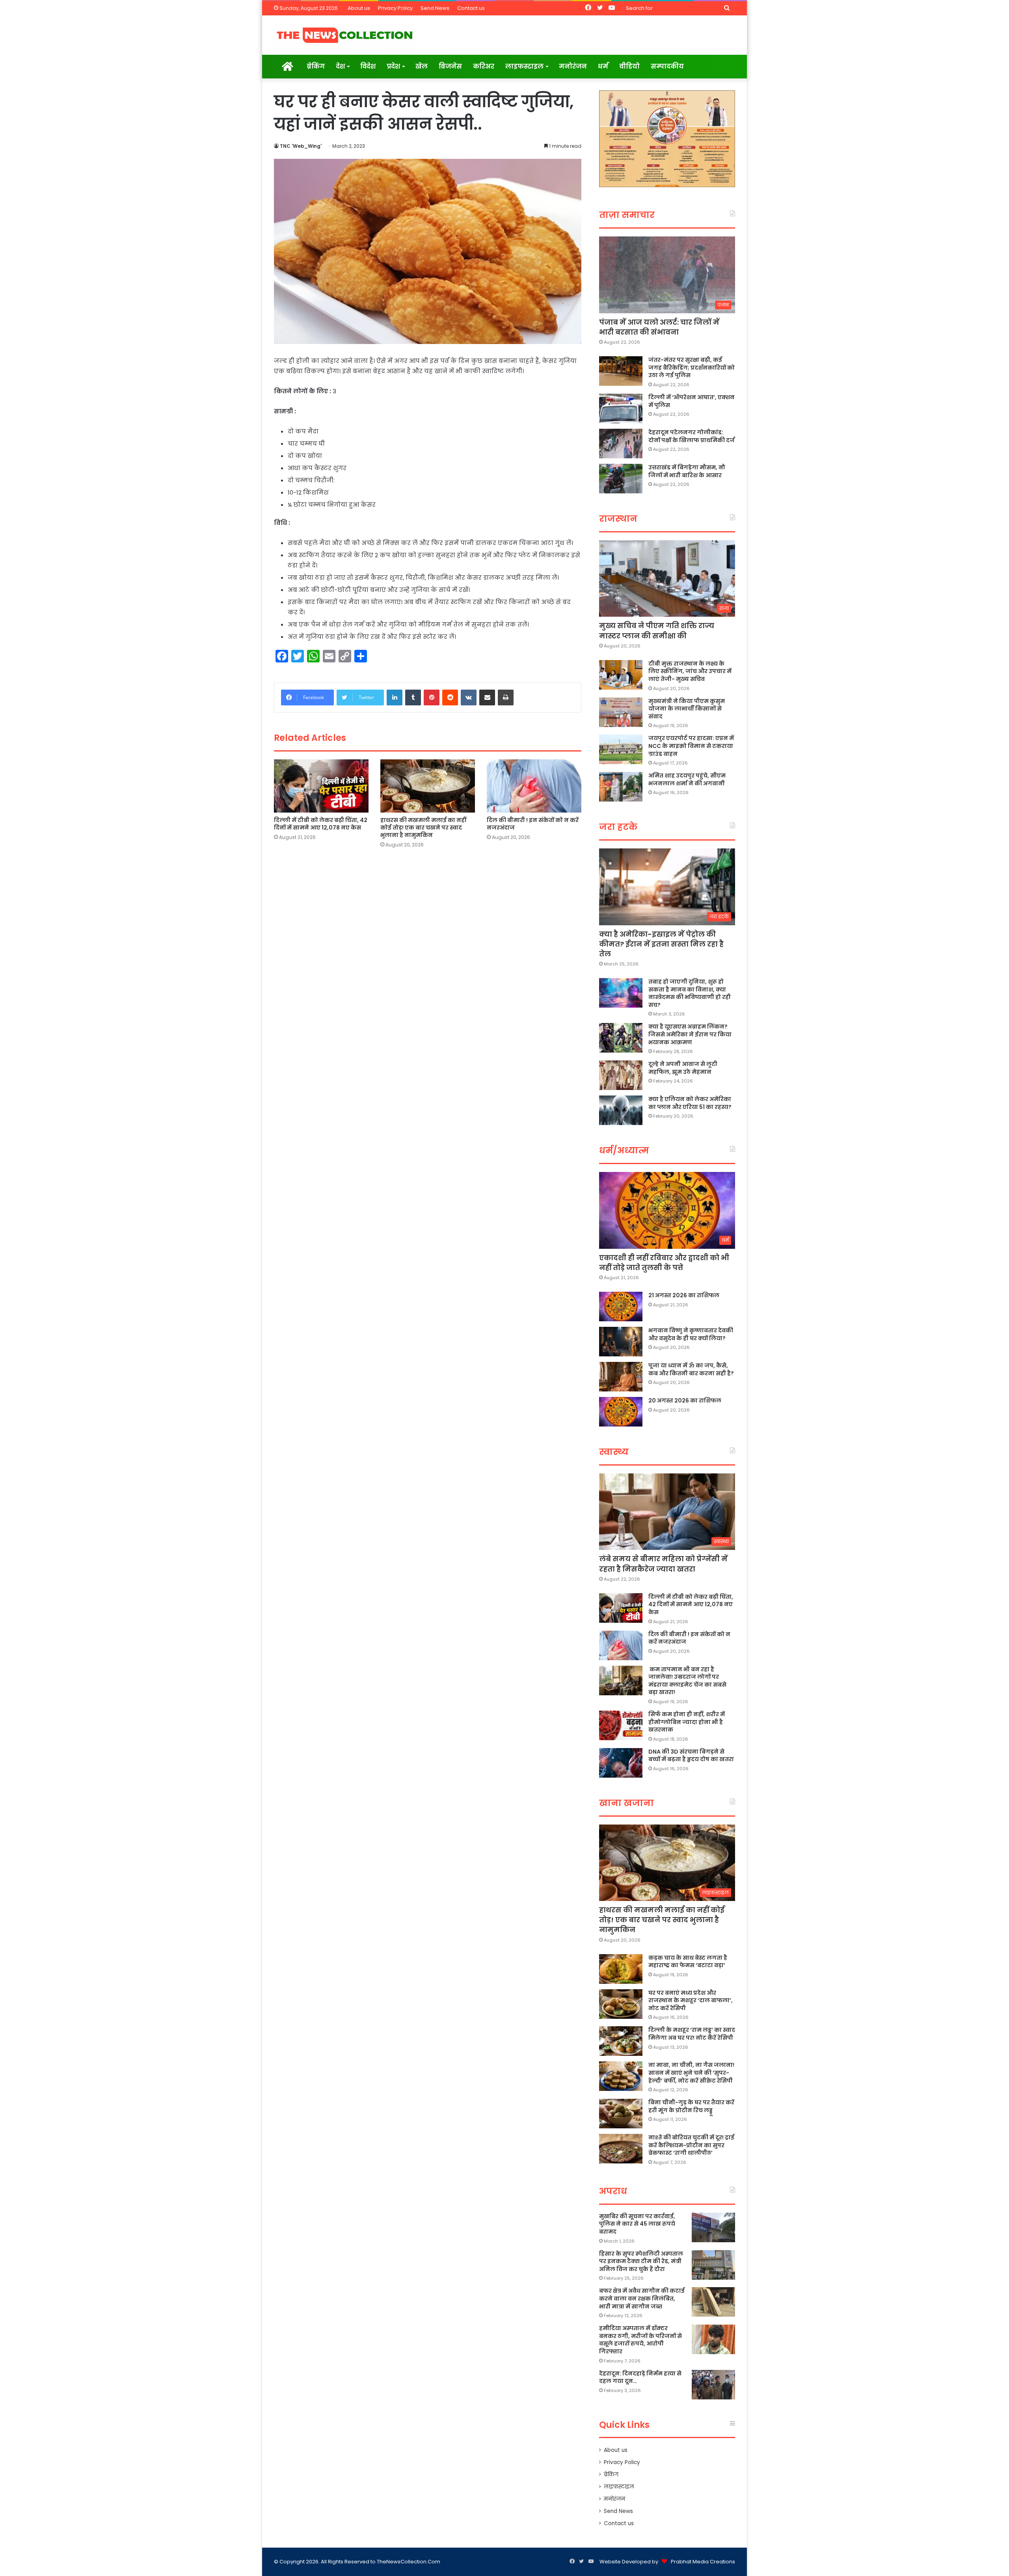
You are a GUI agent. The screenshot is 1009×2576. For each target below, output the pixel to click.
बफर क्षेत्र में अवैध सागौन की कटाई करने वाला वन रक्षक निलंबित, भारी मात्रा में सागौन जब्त (642, 2298)
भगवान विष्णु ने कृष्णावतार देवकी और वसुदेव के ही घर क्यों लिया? (691, 1334)
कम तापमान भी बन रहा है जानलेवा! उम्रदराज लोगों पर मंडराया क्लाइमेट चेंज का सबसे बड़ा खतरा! (687, 1681)
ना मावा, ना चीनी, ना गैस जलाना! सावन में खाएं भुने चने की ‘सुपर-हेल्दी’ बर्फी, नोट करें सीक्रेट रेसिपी (691, 2073)
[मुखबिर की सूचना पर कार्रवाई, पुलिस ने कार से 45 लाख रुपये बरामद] (713, 2227)
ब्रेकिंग (316, 66)
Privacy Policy (395, 8)
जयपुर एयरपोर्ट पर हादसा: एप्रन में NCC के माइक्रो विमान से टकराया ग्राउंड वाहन (691, 746)
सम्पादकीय (667, 66)
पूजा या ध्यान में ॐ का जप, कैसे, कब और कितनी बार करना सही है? (691, 1369)
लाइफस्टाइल (524, 66)
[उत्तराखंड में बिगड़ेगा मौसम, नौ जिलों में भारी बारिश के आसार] (621, 479)
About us (359, 8)
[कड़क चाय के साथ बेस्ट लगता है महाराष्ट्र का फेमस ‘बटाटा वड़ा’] (621, 1969)
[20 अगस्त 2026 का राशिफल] (621, 1412)
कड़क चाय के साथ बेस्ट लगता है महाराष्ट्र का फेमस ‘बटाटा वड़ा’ (688, 1962)
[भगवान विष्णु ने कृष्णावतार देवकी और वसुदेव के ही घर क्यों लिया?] (621, 1342)
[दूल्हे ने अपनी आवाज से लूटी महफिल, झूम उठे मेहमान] (621, 1075)
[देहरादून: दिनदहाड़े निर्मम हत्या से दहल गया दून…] (713, 2385)
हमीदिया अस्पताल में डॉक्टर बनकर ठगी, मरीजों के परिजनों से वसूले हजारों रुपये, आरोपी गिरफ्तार (640, 2340)
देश (340, 66)
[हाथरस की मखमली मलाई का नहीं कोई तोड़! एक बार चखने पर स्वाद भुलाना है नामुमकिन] (428, 786)
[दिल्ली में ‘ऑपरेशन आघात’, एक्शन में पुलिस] (621, 408)
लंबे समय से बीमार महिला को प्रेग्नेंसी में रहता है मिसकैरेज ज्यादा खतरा (663, 1564)
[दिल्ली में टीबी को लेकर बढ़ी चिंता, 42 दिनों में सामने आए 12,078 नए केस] (321, 786)
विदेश (368, 66)
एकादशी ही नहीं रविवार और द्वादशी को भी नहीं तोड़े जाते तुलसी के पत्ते (664, 1263)
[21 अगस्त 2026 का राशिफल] (621, 1307)
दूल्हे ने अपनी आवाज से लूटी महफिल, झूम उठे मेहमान (683, 1068)
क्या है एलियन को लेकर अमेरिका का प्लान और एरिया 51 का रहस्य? (690, 1103)
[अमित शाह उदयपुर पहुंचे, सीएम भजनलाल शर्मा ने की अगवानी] (621, 787)
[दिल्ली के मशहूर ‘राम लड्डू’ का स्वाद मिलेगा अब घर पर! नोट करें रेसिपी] (621, 2041)
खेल (422, 66)
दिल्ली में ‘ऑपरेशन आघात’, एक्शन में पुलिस (692, 401)
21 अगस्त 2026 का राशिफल (684, 1295)
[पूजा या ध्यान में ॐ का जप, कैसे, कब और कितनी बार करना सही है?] (621, 1377)
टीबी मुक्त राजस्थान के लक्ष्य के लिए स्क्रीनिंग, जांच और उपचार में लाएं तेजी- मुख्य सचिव (690, 671)
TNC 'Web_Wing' (301, 146)
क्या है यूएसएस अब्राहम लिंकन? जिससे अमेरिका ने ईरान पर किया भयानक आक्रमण (690, 1034)
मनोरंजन (573, 66)
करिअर (484, 66)
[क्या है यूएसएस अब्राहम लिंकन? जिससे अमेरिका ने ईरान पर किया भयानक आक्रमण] (621, 1038)
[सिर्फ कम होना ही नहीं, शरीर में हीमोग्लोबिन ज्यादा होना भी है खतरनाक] (621, 1725)
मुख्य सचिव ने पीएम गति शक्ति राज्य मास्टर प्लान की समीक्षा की (657, 631)
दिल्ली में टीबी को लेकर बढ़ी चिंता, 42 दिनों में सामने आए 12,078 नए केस (321, 824)
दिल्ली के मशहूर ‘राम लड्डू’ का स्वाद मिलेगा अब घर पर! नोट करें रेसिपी (692, 2034)
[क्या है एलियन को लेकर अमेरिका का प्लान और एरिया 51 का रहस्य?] (621, 1110)
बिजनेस (450, 66)
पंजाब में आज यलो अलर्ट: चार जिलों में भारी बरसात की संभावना (659, 327)
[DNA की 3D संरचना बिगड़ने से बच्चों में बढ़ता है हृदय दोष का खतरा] (621, 1763)
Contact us (471, 8)
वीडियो (629, 66)
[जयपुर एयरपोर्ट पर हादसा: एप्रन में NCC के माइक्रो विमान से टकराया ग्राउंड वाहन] (621, 749)
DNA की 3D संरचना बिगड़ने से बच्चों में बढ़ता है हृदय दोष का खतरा (691, 1756)
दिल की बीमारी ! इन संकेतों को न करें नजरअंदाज (533, 824)
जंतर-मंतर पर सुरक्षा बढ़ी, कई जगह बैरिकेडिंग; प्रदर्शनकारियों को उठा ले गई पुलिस (692, 367)
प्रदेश (393, 66)
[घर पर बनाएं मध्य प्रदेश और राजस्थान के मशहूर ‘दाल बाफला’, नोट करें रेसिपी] (621, 2004)
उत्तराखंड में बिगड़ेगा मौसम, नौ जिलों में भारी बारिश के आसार (687, 471)
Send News (435, 8)
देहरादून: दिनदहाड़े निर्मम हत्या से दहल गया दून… (640, 2377)
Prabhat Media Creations (703, 2562)
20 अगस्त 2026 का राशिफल (685, 1401)
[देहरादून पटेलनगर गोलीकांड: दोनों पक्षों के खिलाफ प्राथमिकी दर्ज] (621, 444)
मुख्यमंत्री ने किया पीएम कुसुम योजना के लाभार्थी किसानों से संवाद (687, 709)
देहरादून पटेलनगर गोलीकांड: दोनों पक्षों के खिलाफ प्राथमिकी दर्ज (692, 436)
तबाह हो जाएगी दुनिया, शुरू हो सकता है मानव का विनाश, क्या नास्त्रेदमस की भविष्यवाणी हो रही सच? (690, 993)
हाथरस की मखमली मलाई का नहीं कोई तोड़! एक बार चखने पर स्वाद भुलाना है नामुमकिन (423, 828)
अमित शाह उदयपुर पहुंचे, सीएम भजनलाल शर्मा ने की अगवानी (687, 779)
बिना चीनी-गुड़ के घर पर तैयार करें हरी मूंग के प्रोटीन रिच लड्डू (691, 2106)
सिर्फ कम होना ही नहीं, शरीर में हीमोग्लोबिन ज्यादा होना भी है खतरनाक (687, 1722)
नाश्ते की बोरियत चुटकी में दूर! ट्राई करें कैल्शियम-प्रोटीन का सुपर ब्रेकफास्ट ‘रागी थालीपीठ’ (691, 2145)
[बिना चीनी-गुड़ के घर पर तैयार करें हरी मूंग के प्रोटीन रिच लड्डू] (621, 2114)
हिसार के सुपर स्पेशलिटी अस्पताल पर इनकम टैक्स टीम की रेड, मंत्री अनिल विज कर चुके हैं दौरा (641, 2261)
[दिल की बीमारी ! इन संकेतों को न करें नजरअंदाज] (534, 786)
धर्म (603, 66)
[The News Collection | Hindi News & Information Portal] (345, 35)
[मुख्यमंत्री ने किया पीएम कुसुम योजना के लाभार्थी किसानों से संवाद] (621, 712)
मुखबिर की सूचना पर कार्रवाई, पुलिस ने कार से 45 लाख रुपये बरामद (637, 2224)
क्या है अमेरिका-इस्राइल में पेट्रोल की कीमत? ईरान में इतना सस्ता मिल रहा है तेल (661, 944)
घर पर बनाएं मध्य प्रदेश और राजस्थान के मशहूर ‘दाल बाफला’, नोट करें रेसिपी (691, 2000)
